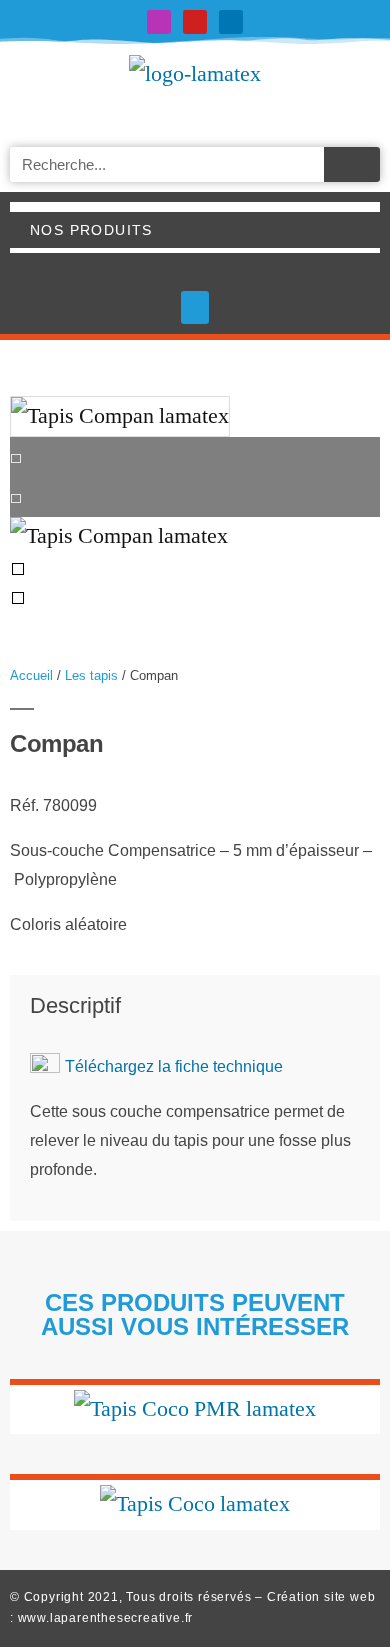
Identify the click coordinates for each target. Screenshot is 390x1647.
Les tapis (91, 675)
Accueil (31, 675)
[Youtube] (195, 22)
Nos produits (91, 230)
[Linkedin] (231, 22)
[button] (195, 307)
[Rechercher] (352, 164)
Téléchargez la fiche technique (174, 1066)
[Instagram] (159, 22)
